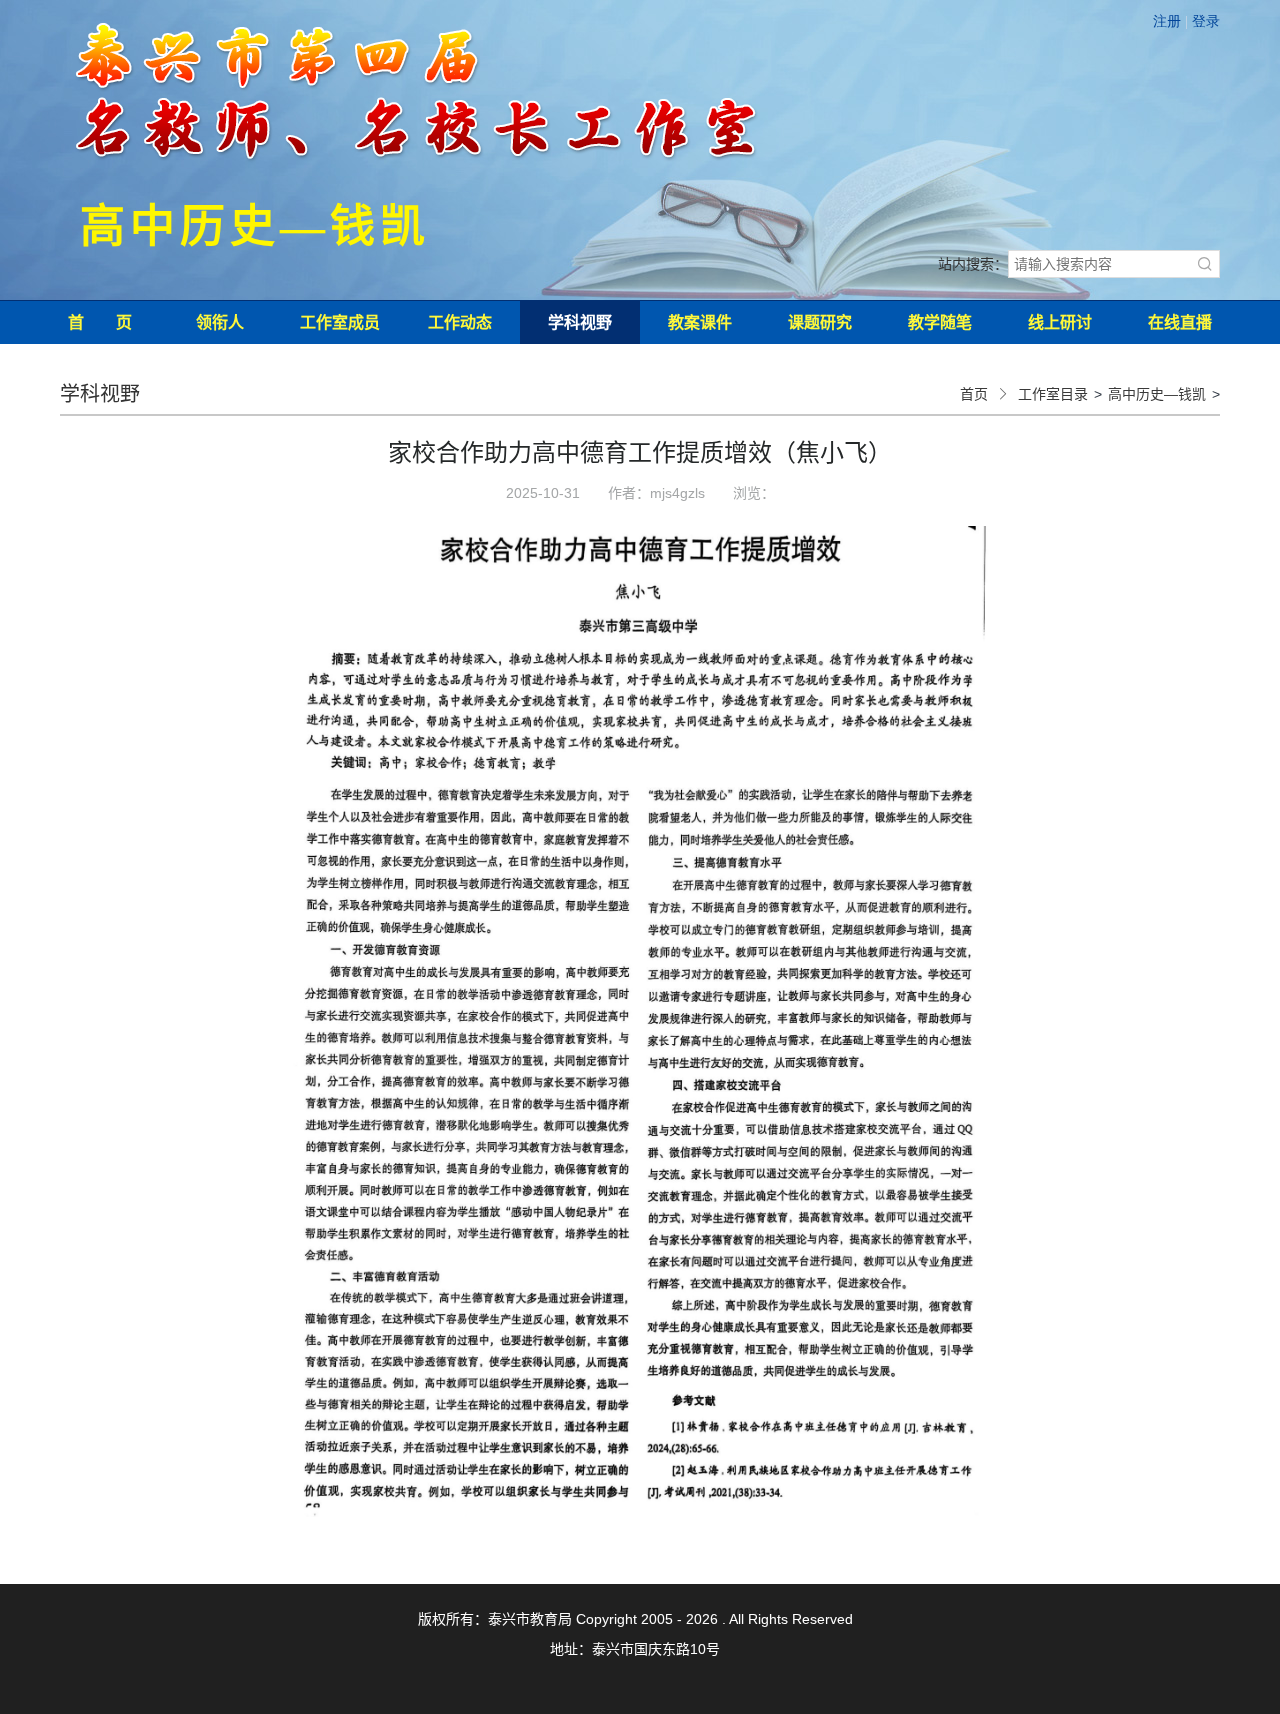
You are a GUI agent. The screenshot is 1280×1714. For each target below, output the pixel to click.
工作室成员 (340, 322)
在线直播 (1180, 322)
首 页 (100, 322)
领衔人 (220, 322)
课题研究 (820, 322)
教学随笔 (940, 322)
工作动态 (460, 322)
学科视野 (580, 322)
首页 (974, 394)
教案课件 (700, 322)
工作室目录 (1053, 394)
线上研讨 (1060, 322)
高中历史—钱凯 (1157, 394)
